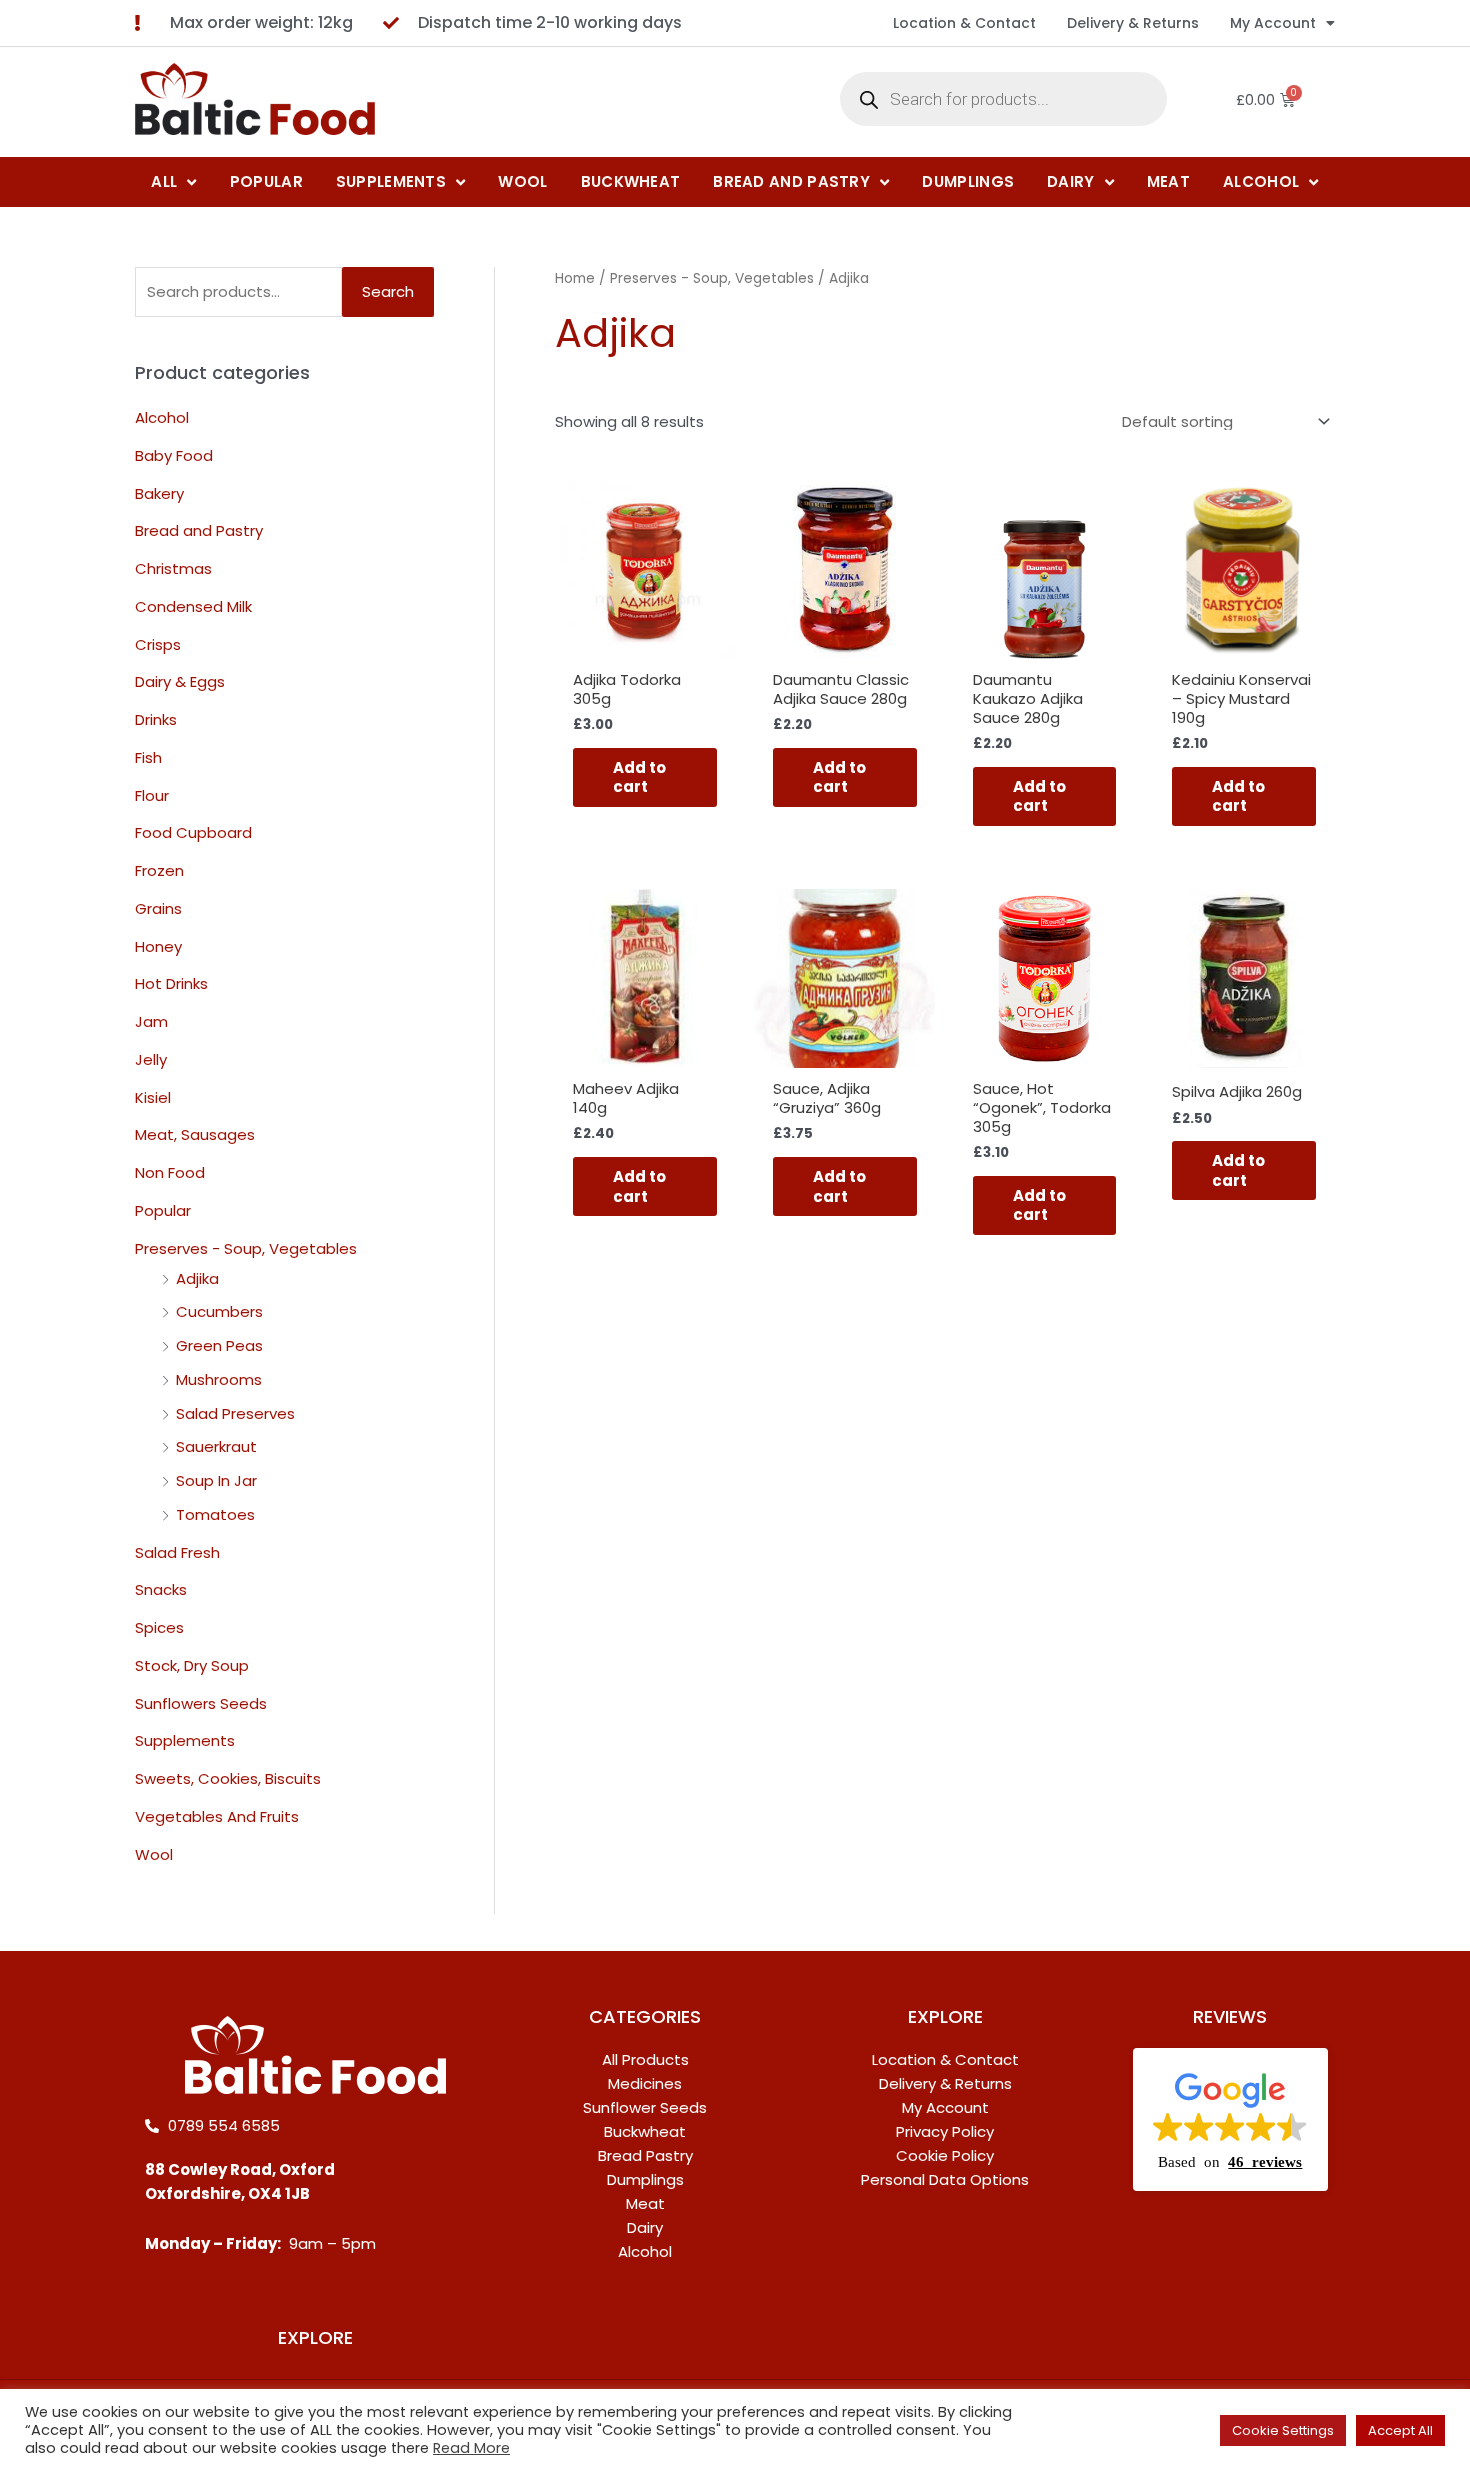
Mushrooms (219, 1379)
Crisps (158, 644)
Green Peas (219, 1345)
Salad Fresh (177, 1552)
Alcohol (162, 417)
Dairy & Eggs (180, 681)
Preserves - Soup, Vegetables (246, 1248)
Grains (158, 908)
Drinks (156, 719)
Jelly (151, 1059)
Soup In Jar (216, 1480)
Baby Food (174, 455)
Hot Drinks (171, 983)
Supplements (185, 1740)
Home (575, 278)
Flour (152, 795)
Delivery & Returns (1133, 23)
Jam (151, 1021)
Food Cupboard (193, 832)
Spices (159, 1627)
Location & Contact (964, 23)
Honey (158, 946)
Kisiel (153, 1097)
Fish (148, 757)
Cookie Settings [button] (1283, 2430)
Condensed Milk (193, 606)
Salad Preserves (235, 1413)
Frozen (159, 870)
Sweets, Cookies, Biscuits (228, 1778)
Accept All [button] (1400, 2430)
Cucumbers (219, 1311)
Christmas (173, 568)
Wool (154, 1854)
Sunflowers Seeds (201, 1703)
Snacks (161, 1589)
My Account (1273, 23)
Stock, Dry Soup (192, 1665)
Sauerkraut (216, 1446)
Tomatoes (215, 1514)
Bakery (159, 493)
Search (388, 291)
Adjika (197, 1278)
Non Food (170, 1172)
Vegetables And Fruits (217, 1816)
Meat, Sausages (195, 1134)
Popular (163, 1210)
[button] (1230, 2120)
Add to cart (639, 777)
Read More (471, 2448)
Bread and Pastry (199, 530)
